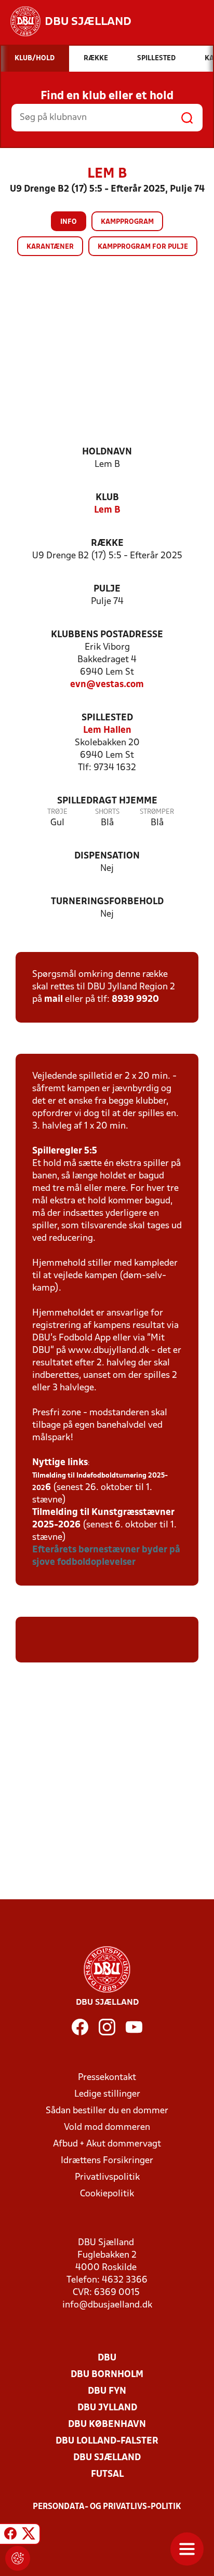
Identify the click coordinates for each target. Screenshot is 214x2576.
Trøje (57, 812)
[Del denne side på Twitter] (29, 2535)
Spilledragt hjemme (107, 801)
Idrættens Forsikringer (107, 2161)
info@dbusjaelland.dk (107, 2305)
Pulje (107, 589)
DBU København (107, 2425)
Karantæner (50, 247)
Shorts (107, 812)
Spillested (107, 718)
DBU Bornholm (107, 2375)
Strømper (157, 812)
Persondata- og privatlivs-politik (107, 2507)
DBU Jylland (107, 2408)
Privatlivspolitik (107, 2177)
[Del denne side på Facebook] (10, 2535)
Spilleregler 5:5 (65, 1151)
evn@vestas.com (107, 685)
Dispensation (107, 856)
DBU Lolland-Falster (107, 2441)
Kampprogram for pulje (143, 247)
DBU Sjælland (107, 2458)
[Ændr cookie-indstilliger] (18, 2558)
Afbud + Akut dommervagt (107, 2144)
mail (53, 999)
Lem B (107, 510)
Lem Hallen (107, 730)
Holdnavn (107, 452)
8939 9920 (135, 999)
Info (69, 222)
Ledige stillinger (107, 2094)
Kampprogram (127, 222)
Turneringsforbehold (107, 902)
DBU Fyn (107, 2391)
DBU (107, 2358)
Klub (107, 498)
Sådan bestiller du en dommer (107, 2111)
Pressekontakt (107, 2078)
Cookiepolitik (107, 2194)
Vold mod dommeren (107, 2128)
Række (107, 544)
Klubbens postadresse (107, 635)
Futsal (107, 2474)
